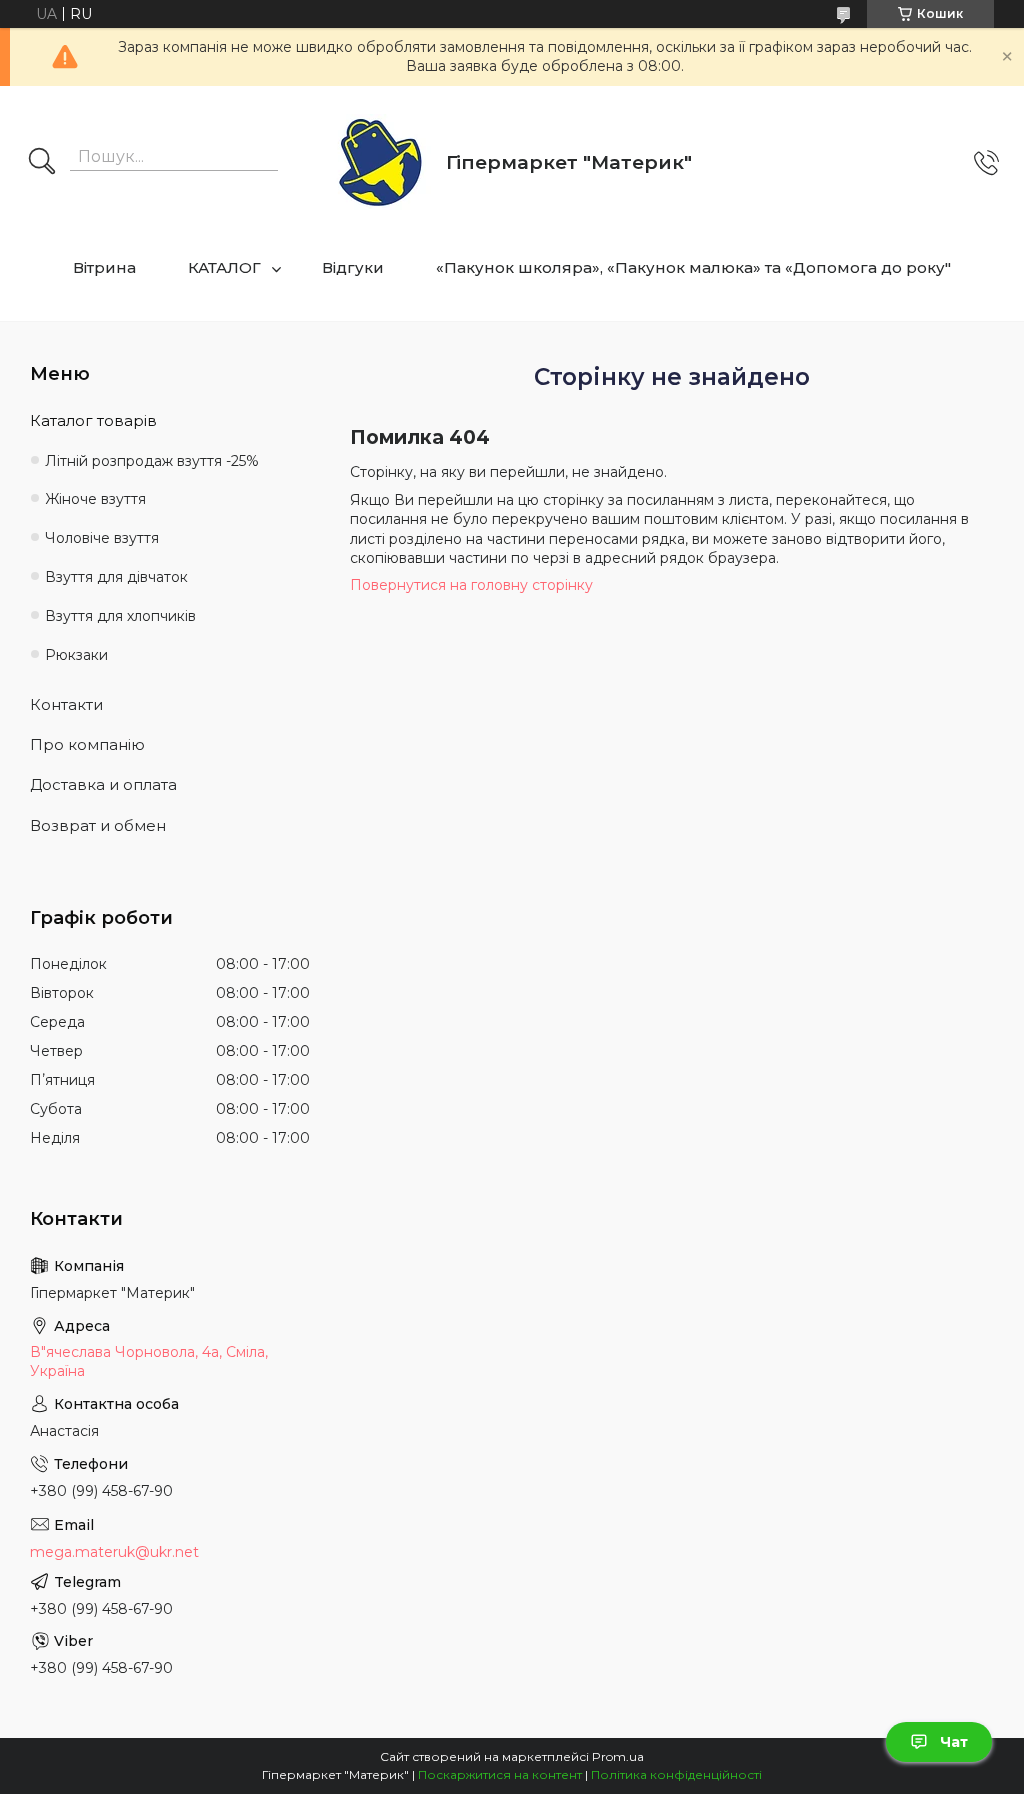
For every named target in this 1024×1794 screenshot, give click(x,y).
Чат (954, 1742)
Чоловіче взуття (102, 538)
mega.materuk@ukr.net (114, 1552)
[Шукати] (42, 163)
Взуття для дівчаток (116, 577)
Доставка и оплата (103, 784)
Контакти (66, 704)
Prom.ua (618, 1756)
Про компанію (87, 744)
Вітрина (104, 267)
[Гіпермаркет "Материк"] (380, 163)
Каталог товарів (93, 420)
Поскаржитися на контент (500, 1774)
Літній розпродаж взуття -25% (152, 461)
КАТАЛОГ (224, 267)
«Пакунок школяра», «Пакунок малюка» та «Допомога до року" (693, 267)
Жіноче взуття (95, 499)
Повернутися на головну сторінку (471, 585)
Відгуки (353, 267)
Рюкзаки (76, 655)
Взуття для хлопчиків (120, 616)
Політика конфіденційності (676, 1774)
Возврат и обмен (98, 825)
